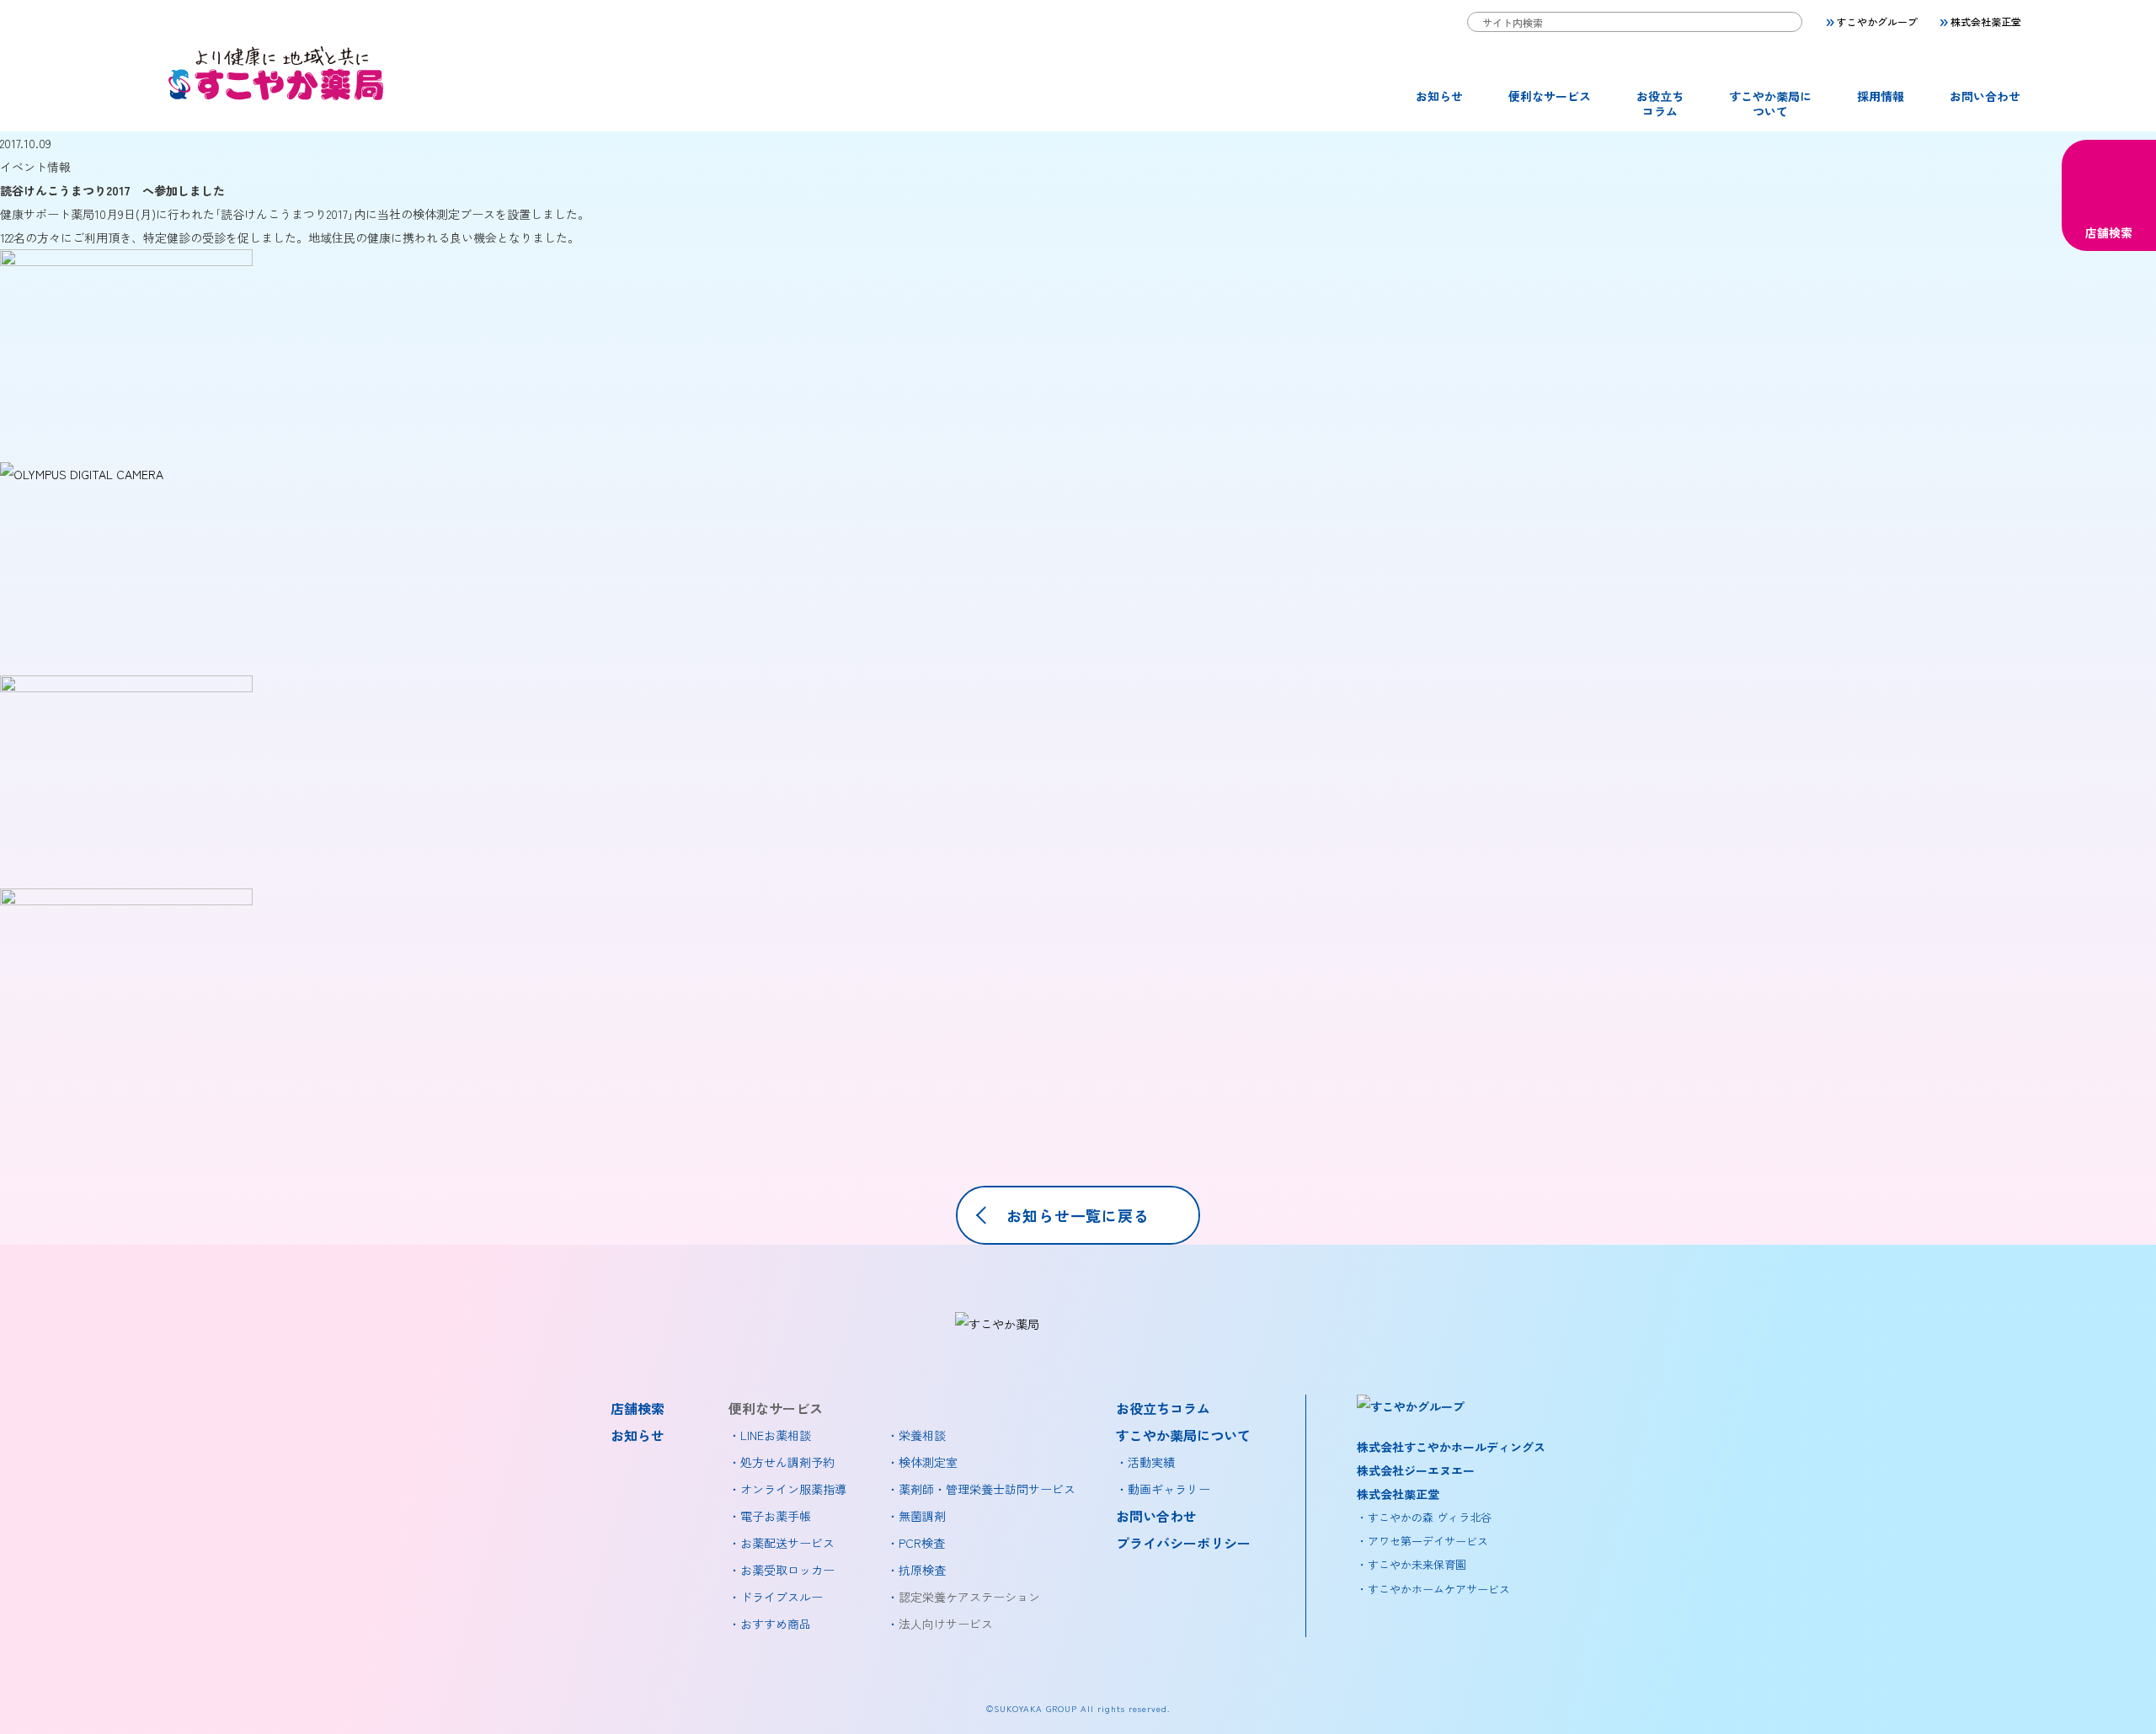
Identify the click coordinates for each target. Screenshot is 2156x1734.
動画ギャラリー (1169, 1489)
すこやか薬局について (1770, 104)
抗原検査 (922, 1570)
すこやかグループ (1877, 21)
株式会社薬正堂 (1986, 21)
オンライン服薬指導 (793, 1489)
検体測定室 (928, 1462)
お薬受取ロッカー (787, 1570)
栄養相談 (922, 1435)
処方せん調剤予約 (787, 1462)
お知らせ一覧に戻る (1078, 1215)
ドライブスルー (782, 1597)
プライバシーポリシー (1183, 1543)
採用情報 (1881, 96)
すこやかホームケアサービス (1439, 1589)
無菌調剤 (922, 1516)
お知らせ (1439, 96)
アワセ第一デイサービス (1428, 1541)
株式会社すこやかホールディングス (1451, 1447)
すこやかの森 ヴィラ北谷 (1430, 1517)
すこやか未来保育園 (1417, 1564)
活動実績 (1151, 1462)
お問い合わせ (1985, 96)
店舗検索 (2109, 232)
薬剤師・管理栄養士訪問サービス (987, 1489)
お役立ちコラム (1660, 104)
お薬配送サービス (787, 1543)
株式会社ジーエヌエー (1416, 1470)
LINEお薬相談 (776, 1435)
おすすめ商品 (776, 1624)
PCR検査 (922, 1543)
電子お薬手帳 (776, 1516)
